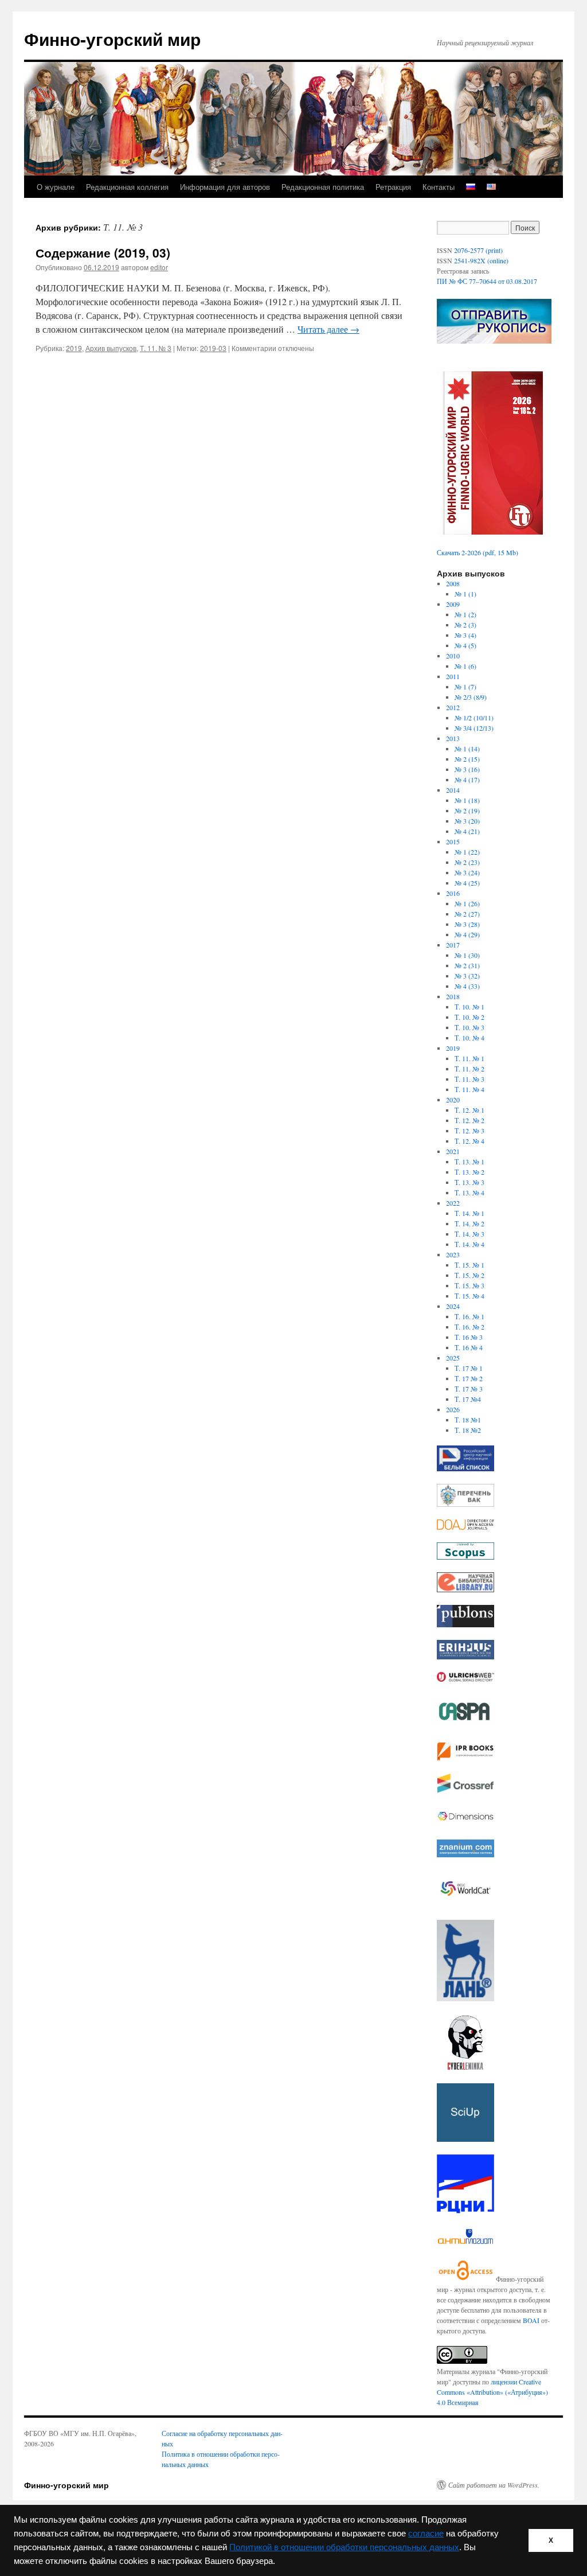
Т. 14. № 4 (469, 1244)
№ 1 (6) (465, 666)
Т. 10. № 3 (469, 1027)
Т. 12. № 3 (469, 1131)
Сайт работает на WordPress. (494, 2485)
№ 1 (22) (467, 852)
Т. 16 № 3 (469, 1337)
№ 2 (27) (467, 914)
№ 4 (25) (467, 883)
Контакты (439, 187)
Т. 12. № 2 (469, 1120)
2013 (453, 738)
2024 (453, 1306)
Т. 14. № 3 (469, 1234)
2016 (453, 893)
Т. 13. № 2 (469, 1172)
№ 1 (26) (467, 903)
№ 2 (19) (467, 810)
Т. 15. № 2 (469, 1275)
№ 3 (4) (465, 635)
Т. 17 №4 (468, 1399)
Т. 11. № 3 (156, 348)
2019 (74, 348)
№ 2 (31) (467, 965)
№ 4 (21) (467, 831)
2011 (453, 676)
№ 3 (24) (467, 872)
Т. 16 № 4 (469, 1347)
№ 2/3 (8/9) (471, 697)
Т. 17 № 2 (469, 1378)
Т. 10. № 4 (469, 1038)
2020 (453, 1100)
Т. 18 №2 (468, 1430)
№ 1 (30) (467, 955)
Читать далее (328, 329)
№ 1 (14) (467, 749)
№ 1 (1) (465, 594)
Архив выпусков (111, 348)
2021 (453, 1151)
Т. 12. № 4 (469, 1141)
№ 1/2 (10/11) (474, 718)
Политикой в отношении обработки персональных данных (344, 2547)
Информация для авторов (225, 187)
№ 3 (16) (467, 769)
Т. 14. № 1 (469, 1213)
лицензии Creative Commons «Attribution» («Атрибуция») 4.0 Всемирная (492, 2392)
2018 (453, 996)
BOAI (531, 2320)
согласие (426, 2534)
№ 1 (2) (465, 614)
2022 (453, 1203)
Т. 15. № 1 (469, 1265)
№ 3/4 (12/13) (474, 728)
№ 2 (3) (465, 625)
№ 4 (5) (465, 645)
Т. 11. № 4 (469, 1089)
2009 (453, 604)
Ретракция (393, 187)
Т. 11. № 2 (469, 1069)
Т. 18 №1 (468, 1420)
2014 (453, 790)
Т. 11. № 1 (469, 1058)
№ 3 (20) (467, 821)
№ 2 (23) (467, 862)
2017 (453, 945)
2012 (453, 707)
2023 (453, 1254)
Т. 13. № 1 (469, 1162)
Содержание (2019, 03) (103, 252)
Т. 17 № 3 (469, 1389)
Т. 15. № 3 (469, 1285)
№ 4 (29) (467, 934)
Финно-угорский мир (112, 39)
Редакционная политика (323, 187)
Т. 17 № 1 (469, 1368)
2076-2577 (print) (478, 250)
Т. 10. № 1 (469, 1007)
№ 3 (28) (467, 924)
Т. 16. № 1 (469, 1316)
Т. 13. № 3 (469, 1182)
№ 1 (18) (467, 800)
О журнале (56, 187)
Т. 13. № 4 (469, 1192)
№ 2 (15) (467, 759)
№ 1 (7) (465, 687)
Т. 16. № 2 (469, 1327)
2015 (453, 841)
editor (159, 267)
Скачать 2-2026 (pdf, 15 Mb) (478, 552)
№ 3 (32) (467, 976)
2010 (453, 656)
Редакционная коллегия (127, 187)
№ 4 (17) (467, 780)
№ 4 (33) (467, 986)
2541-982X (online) (481, 260)
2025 (453, 1358)
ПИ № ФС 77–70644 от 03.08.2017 (487, 281)
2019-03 (213, 348)
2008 (453, 583)
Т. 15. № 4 (469, 1296)
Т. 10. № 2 (469, 1017)
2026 (453, 1409)
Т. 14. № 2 (469, 1223)
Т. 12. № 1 (469, 1110)
